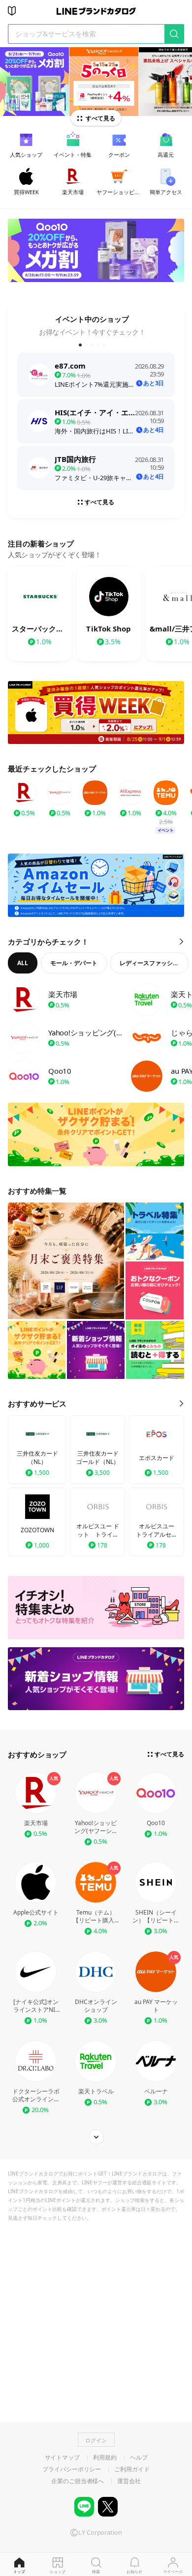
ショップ (58, 2571)
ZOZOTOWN (37, 1530)
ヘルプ (139, 2458)
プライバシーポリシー (72, 2469)
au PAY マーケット (156, 2006)
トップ (19, 2571)
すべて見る (100, 118)
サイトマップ (62, 2458)
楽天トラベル (96, 2091)
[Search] (174, 34)
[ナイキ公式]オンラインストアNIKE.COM (36, 2006)
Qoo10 (156, 1823)
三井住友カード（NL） (37, 1458)
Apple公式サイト (36, 1913)
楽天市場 (36, 1823)
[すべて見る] (96, 2137)
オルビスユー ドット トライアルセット (98, 1531)
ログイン (96, 2440)
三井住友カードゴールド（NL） (98, 1458)
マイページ (173, 2571)
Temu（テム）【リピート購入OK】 (96, 1917)
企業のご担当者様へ (78, 2481)
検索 (96, 2571)
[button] (80, 345)
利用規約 (105, 2458)
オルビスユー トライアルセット (157, 1531)
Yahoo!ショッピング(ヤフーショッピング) (96, 1827)
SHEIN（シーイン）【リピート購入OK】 (156, 1917)
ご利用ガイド (132, 2469)
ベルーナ (156, 2091)
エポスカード (157, 1458)
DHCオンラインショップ (96, 2006)
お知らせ (134, 2571)
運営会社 (129, 2481)
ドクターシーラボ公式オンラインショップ (36, 2095)
